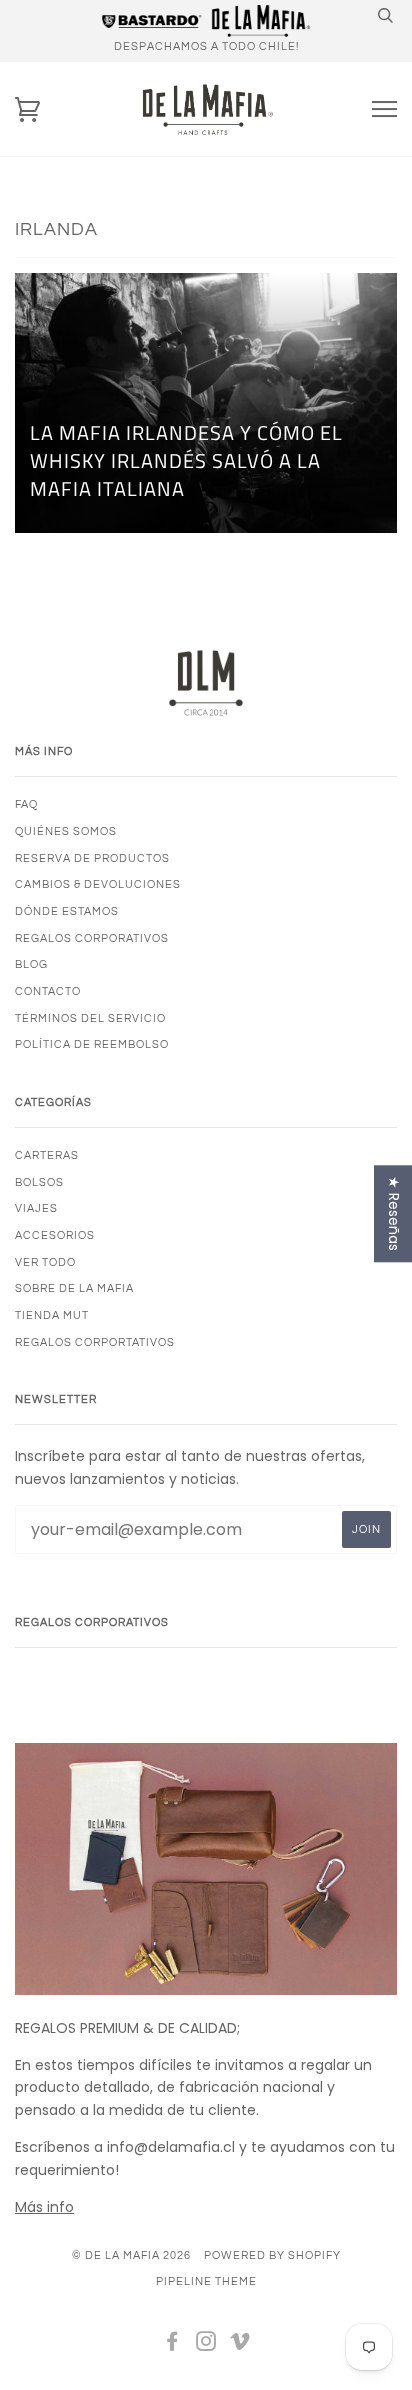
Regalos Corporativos (92, 938)
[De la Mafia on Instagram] (206, 2345)
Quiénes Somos (66, 831)
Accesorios (55, 1235)
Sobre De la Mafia (74, 1288)
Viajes (36, 1208)
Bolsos (39, 1182)
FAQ (26, 804)
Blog (31, 964)
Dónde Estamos (67, 911)
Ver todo (45, 1262)
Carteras (47, 1155)
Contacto (48, 991)
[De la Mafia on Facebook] (172, 2345)
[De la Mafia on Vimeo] (240, 2345)
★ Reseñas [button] (394, 1213)
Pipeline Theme (206, 2281)
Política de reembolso (92, 1044)
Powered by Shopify (272, 2255)
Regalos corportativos (95, 1342)
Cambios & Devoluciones (98, 884)
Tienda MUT (52, 1315)
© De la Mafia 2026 (131, 2255)
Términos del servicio (90, 1018)
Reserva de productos (92, 858)
